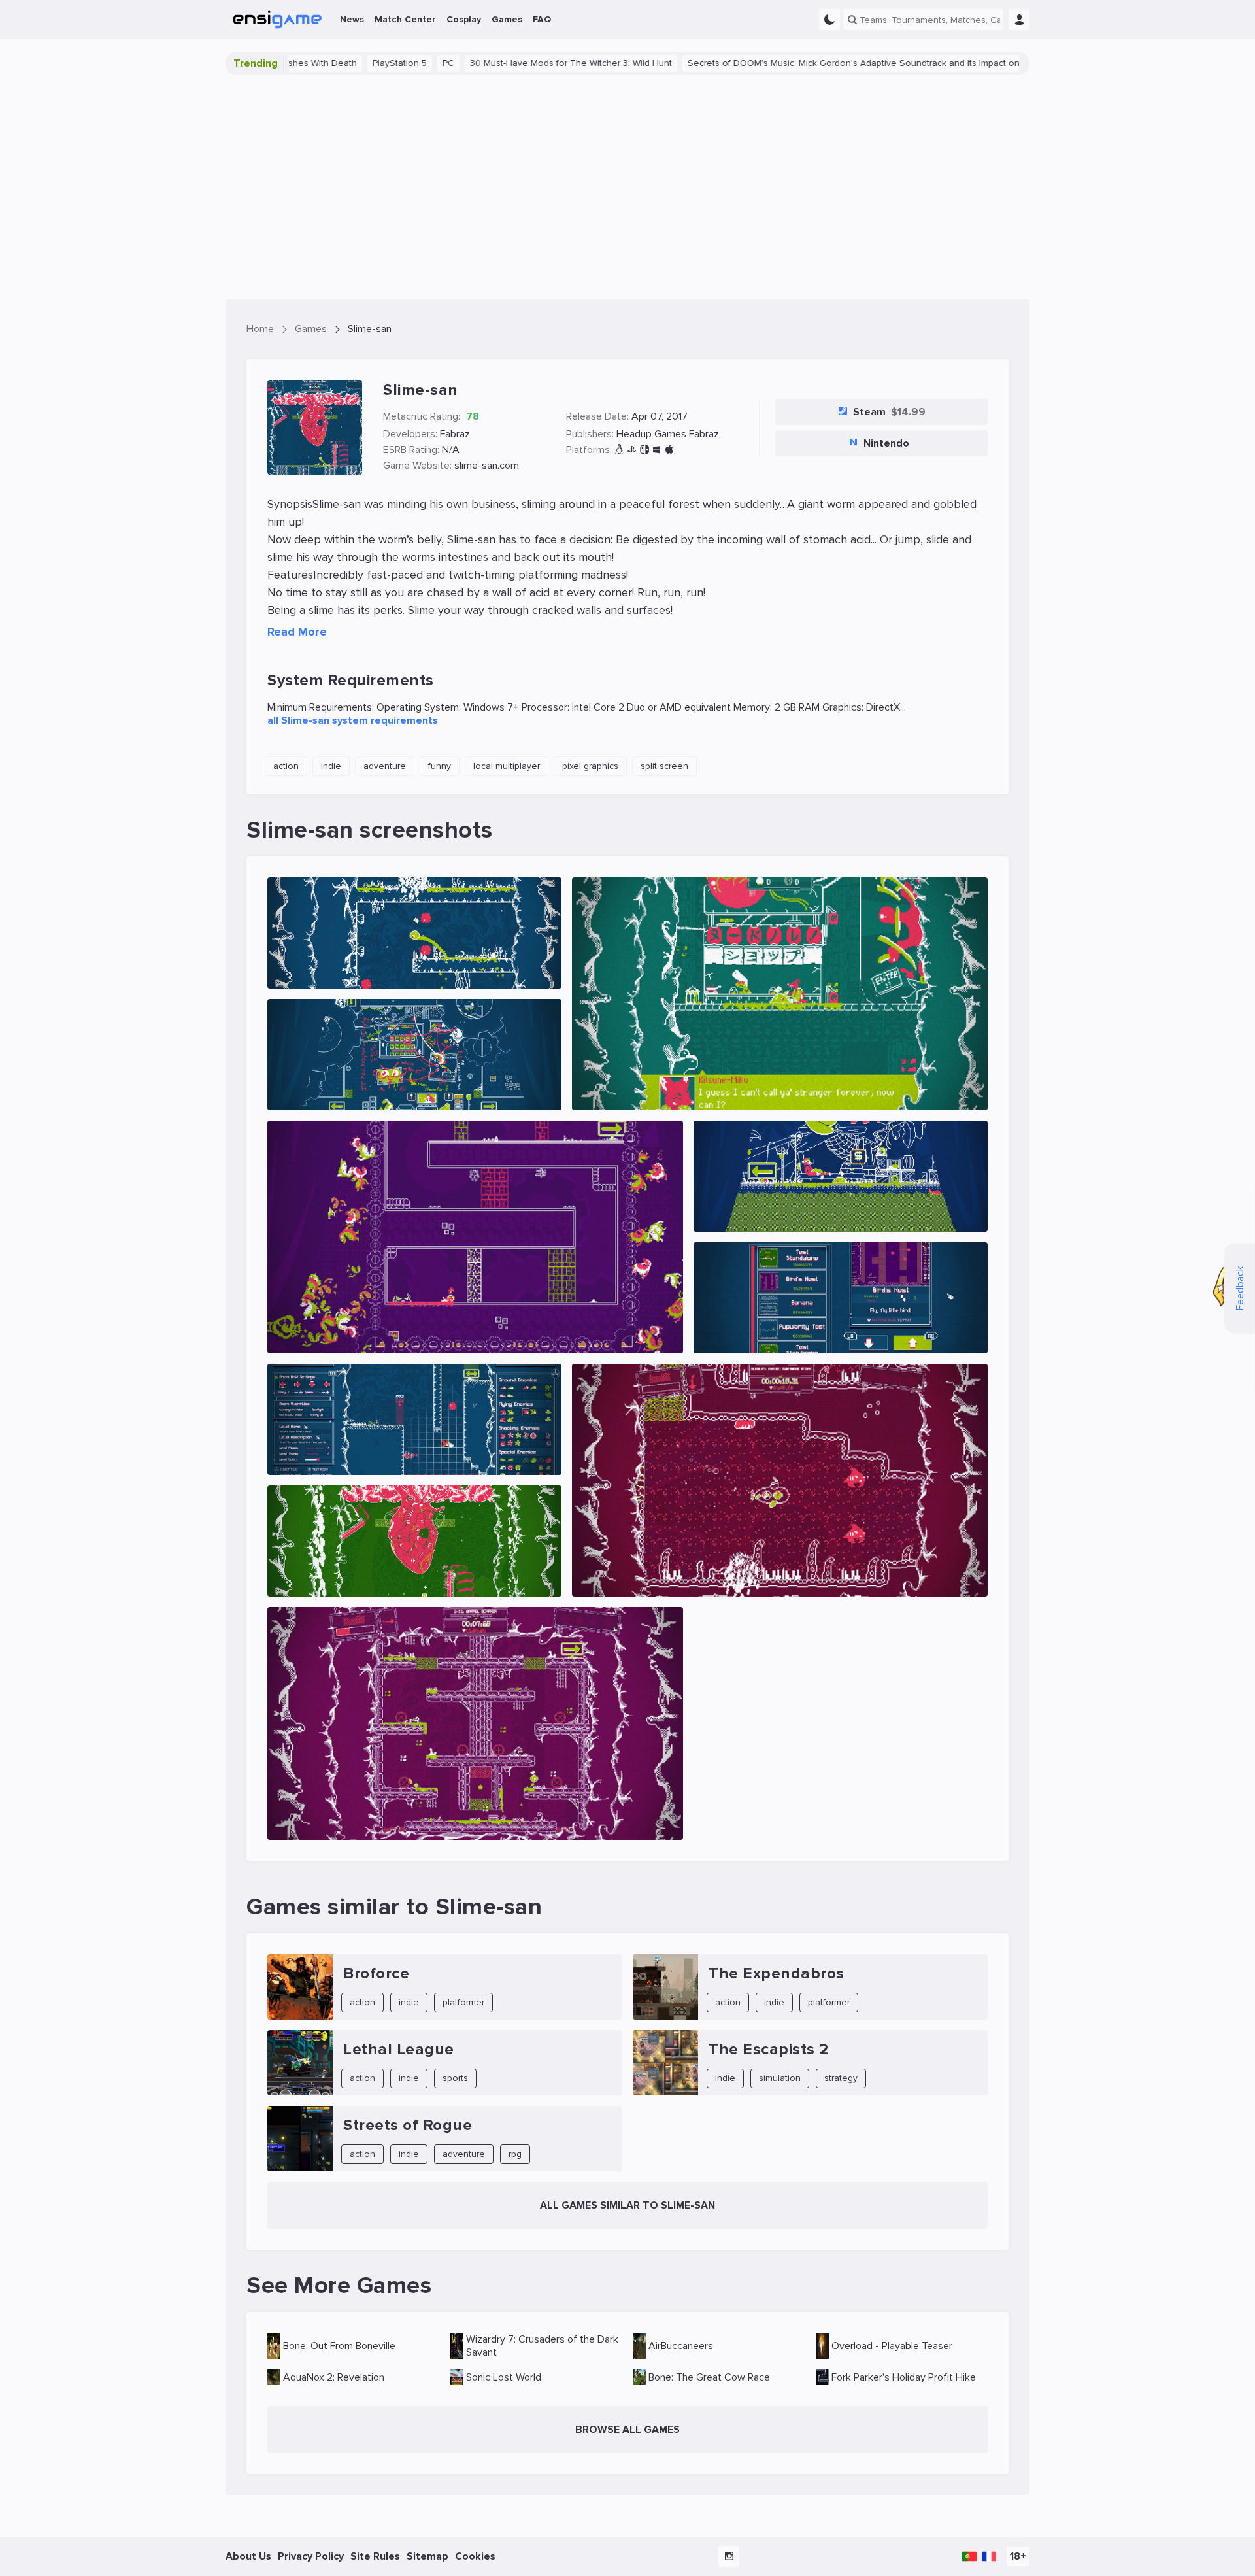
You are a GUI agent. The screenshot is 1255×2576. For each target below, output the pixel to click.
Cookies (475, 2556)
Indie (331, 766)
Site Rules (375, 2556)
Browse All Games (627, 2430)
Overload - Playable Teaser (892, 2346)
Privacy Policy (311, 2556)
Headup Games (651, 434)
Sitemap (427, 2556)
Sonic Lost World (504, 2377)
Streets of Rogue (408, 2125)
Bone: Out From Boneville (339, 2346)
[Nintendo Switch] (644, 450)
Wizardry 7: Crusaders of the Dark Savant (542, 2346)
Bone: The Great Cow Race (709, 2377)
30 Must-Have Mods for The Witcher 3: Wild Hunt (453, 63)
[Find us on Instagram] (729, 2556)
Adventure (385, 766)
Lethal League (399, 2049)
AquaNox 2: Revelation (334, 2377)
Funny (440, 766)
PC (330, 63)
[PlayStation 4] (632, 450)
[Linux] (619, 450)
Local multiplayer (507, 766)
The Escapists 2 (769, 2049)
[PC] (657, 450)
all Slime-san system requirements (353, 720)
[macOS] (669, 450)
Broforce (376, 1974)
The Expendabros (777, 1974)
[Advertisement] (627, 187)
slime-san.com (487, 466)
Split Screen (664, 766)
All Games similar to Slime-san (627, 2205)
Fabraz (455, 434)
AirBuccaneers (681, 2346)
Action (286, 766)
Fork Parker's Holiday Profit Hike (904, 2377)
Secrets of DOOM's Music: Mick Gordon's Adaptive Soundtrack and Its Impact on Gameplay (758, 63)
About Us (248, 2556)
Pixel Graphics (590, 766)
